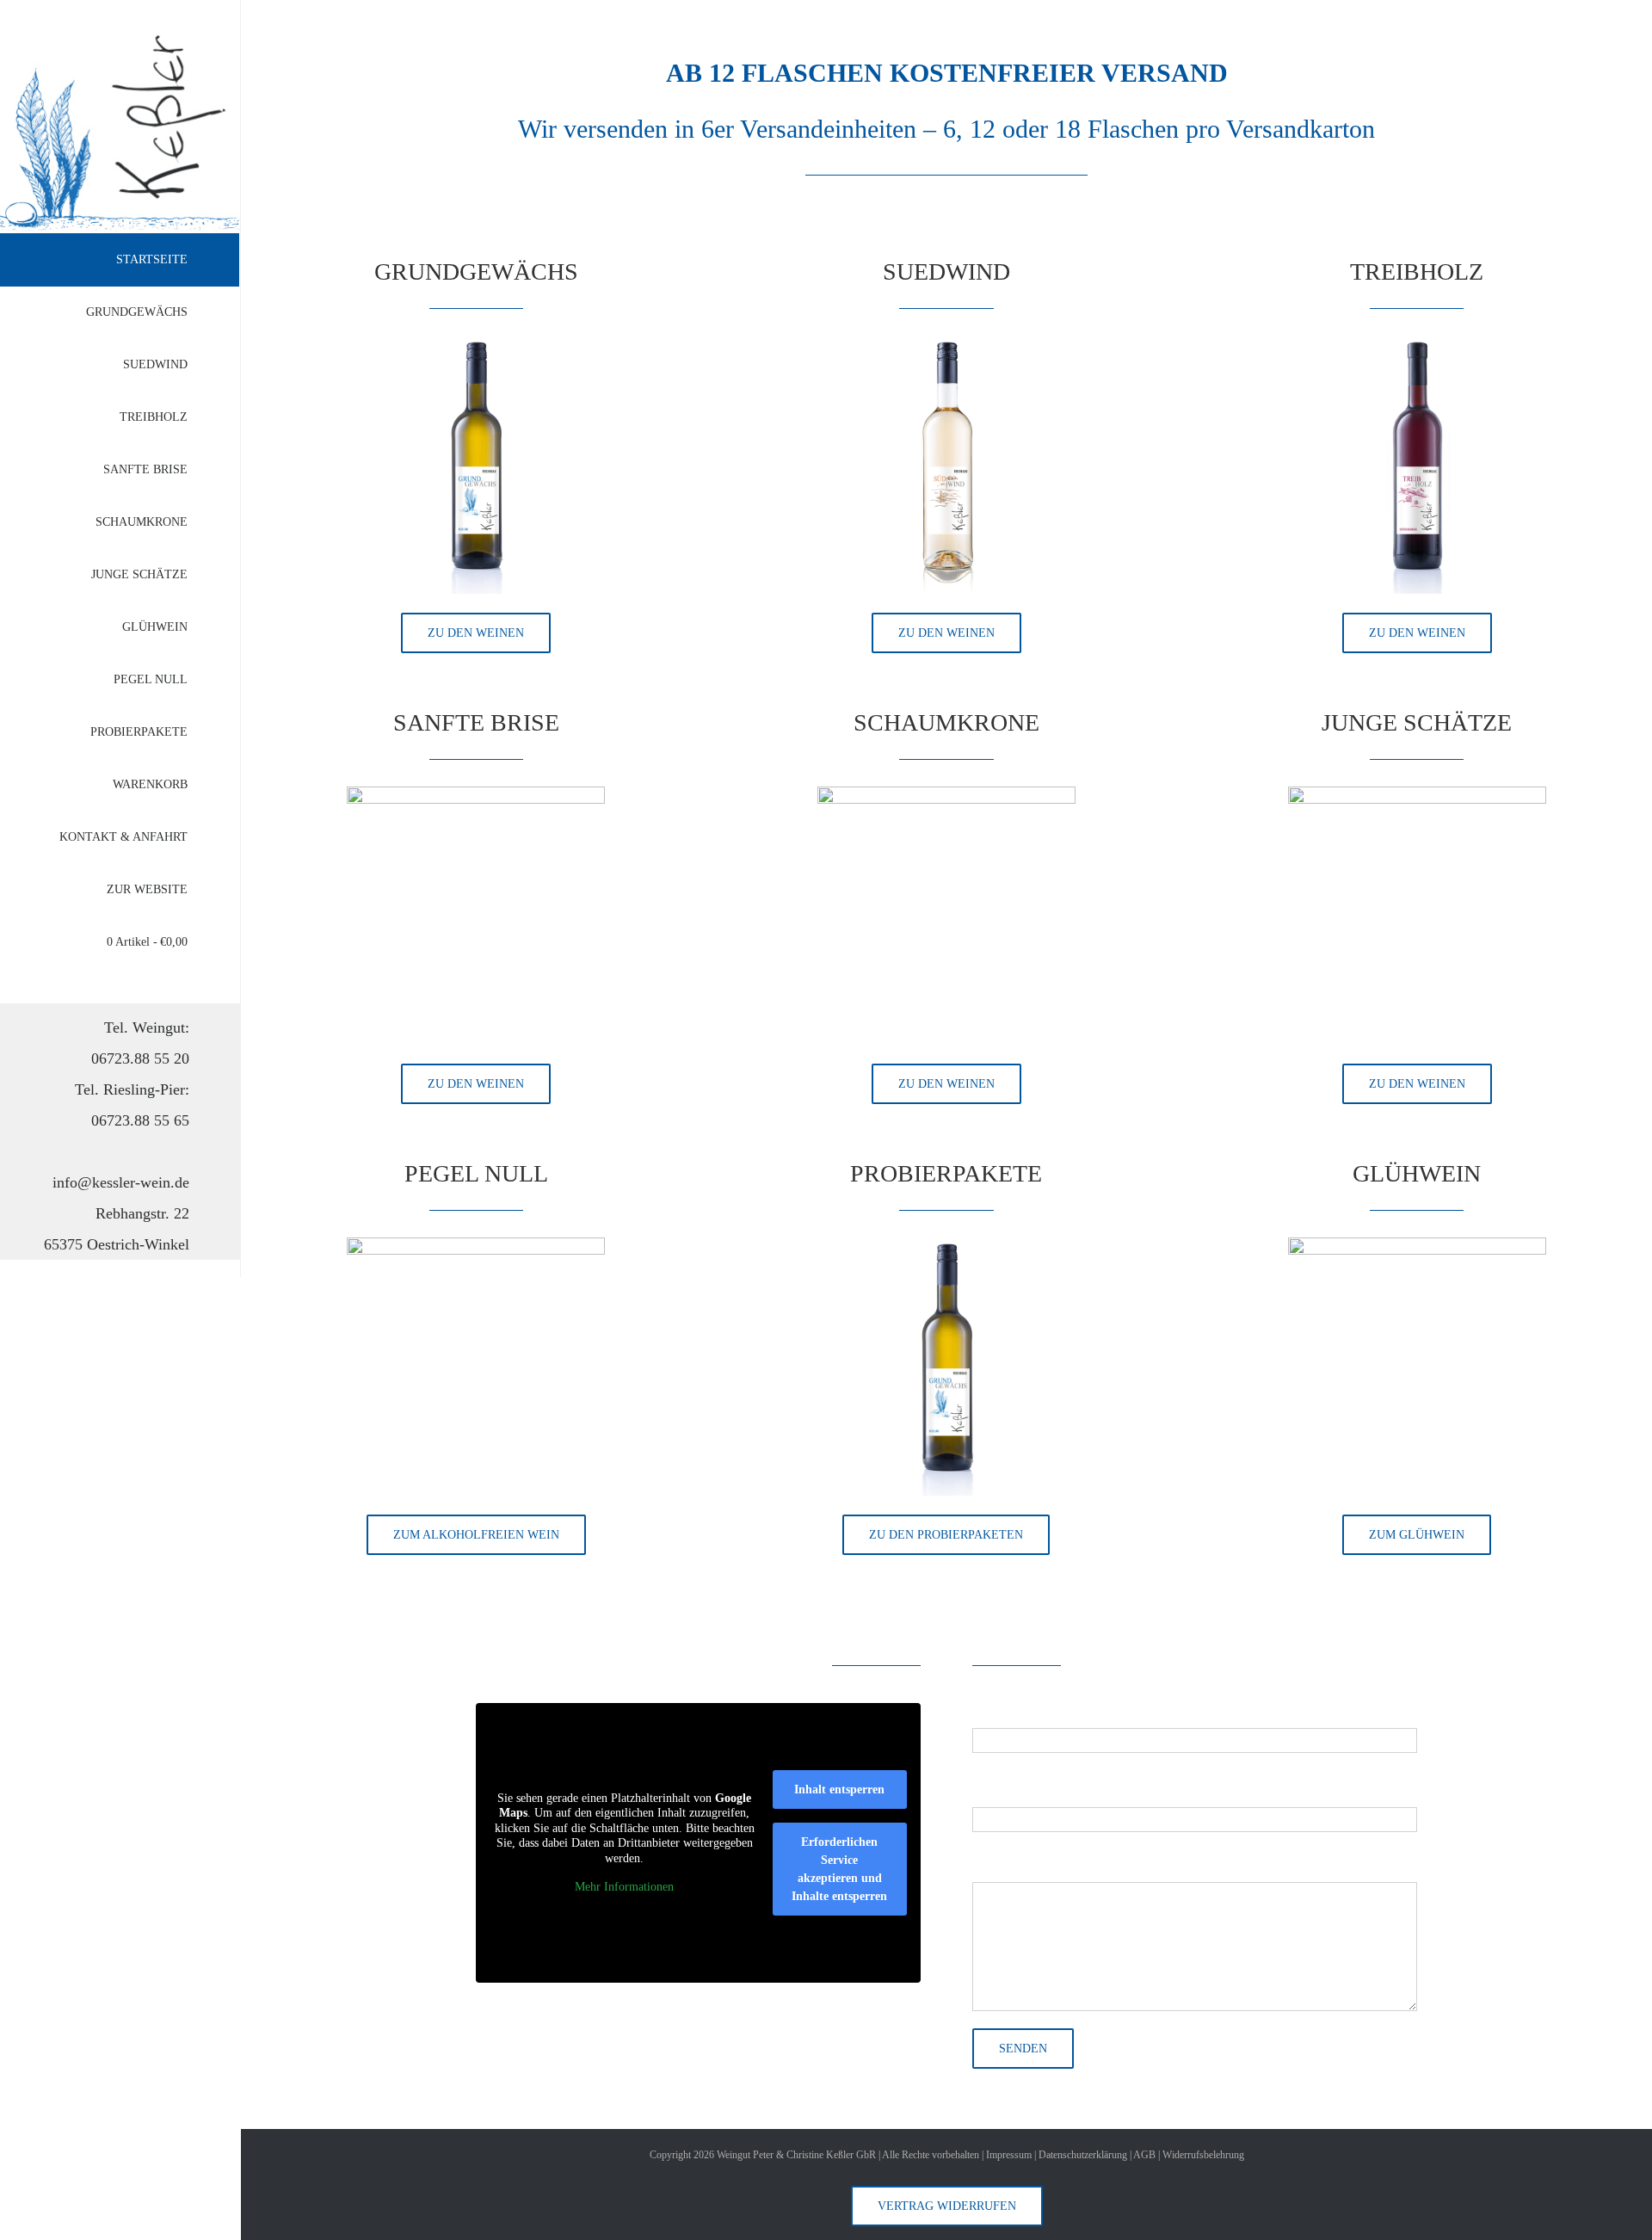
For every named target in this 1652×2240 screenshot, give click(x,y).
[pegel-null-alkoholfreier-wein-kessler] (476, 1245)
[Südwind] (946, 343)
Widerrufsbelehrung (1203, 2155)
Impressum (1009, 2155)
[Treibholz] (1417, 343)
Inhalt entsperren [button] (839, 1790)
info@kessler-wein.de (121, 1182)
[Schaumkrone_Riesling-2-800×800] (946, 794)
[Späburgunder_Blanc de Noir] (476, 794)
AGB (1144, 2155)
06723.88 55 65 (140, 1120)
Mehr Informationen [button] (624, 1887)
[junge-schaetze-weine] (1417, 794)
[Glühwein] (1417, 1245)
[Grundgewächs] (476, 343)
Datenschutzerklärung (1083, 2155)
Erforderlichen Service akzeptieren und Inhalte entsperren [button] (839, 1869)
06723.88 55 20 (140, 1058)
